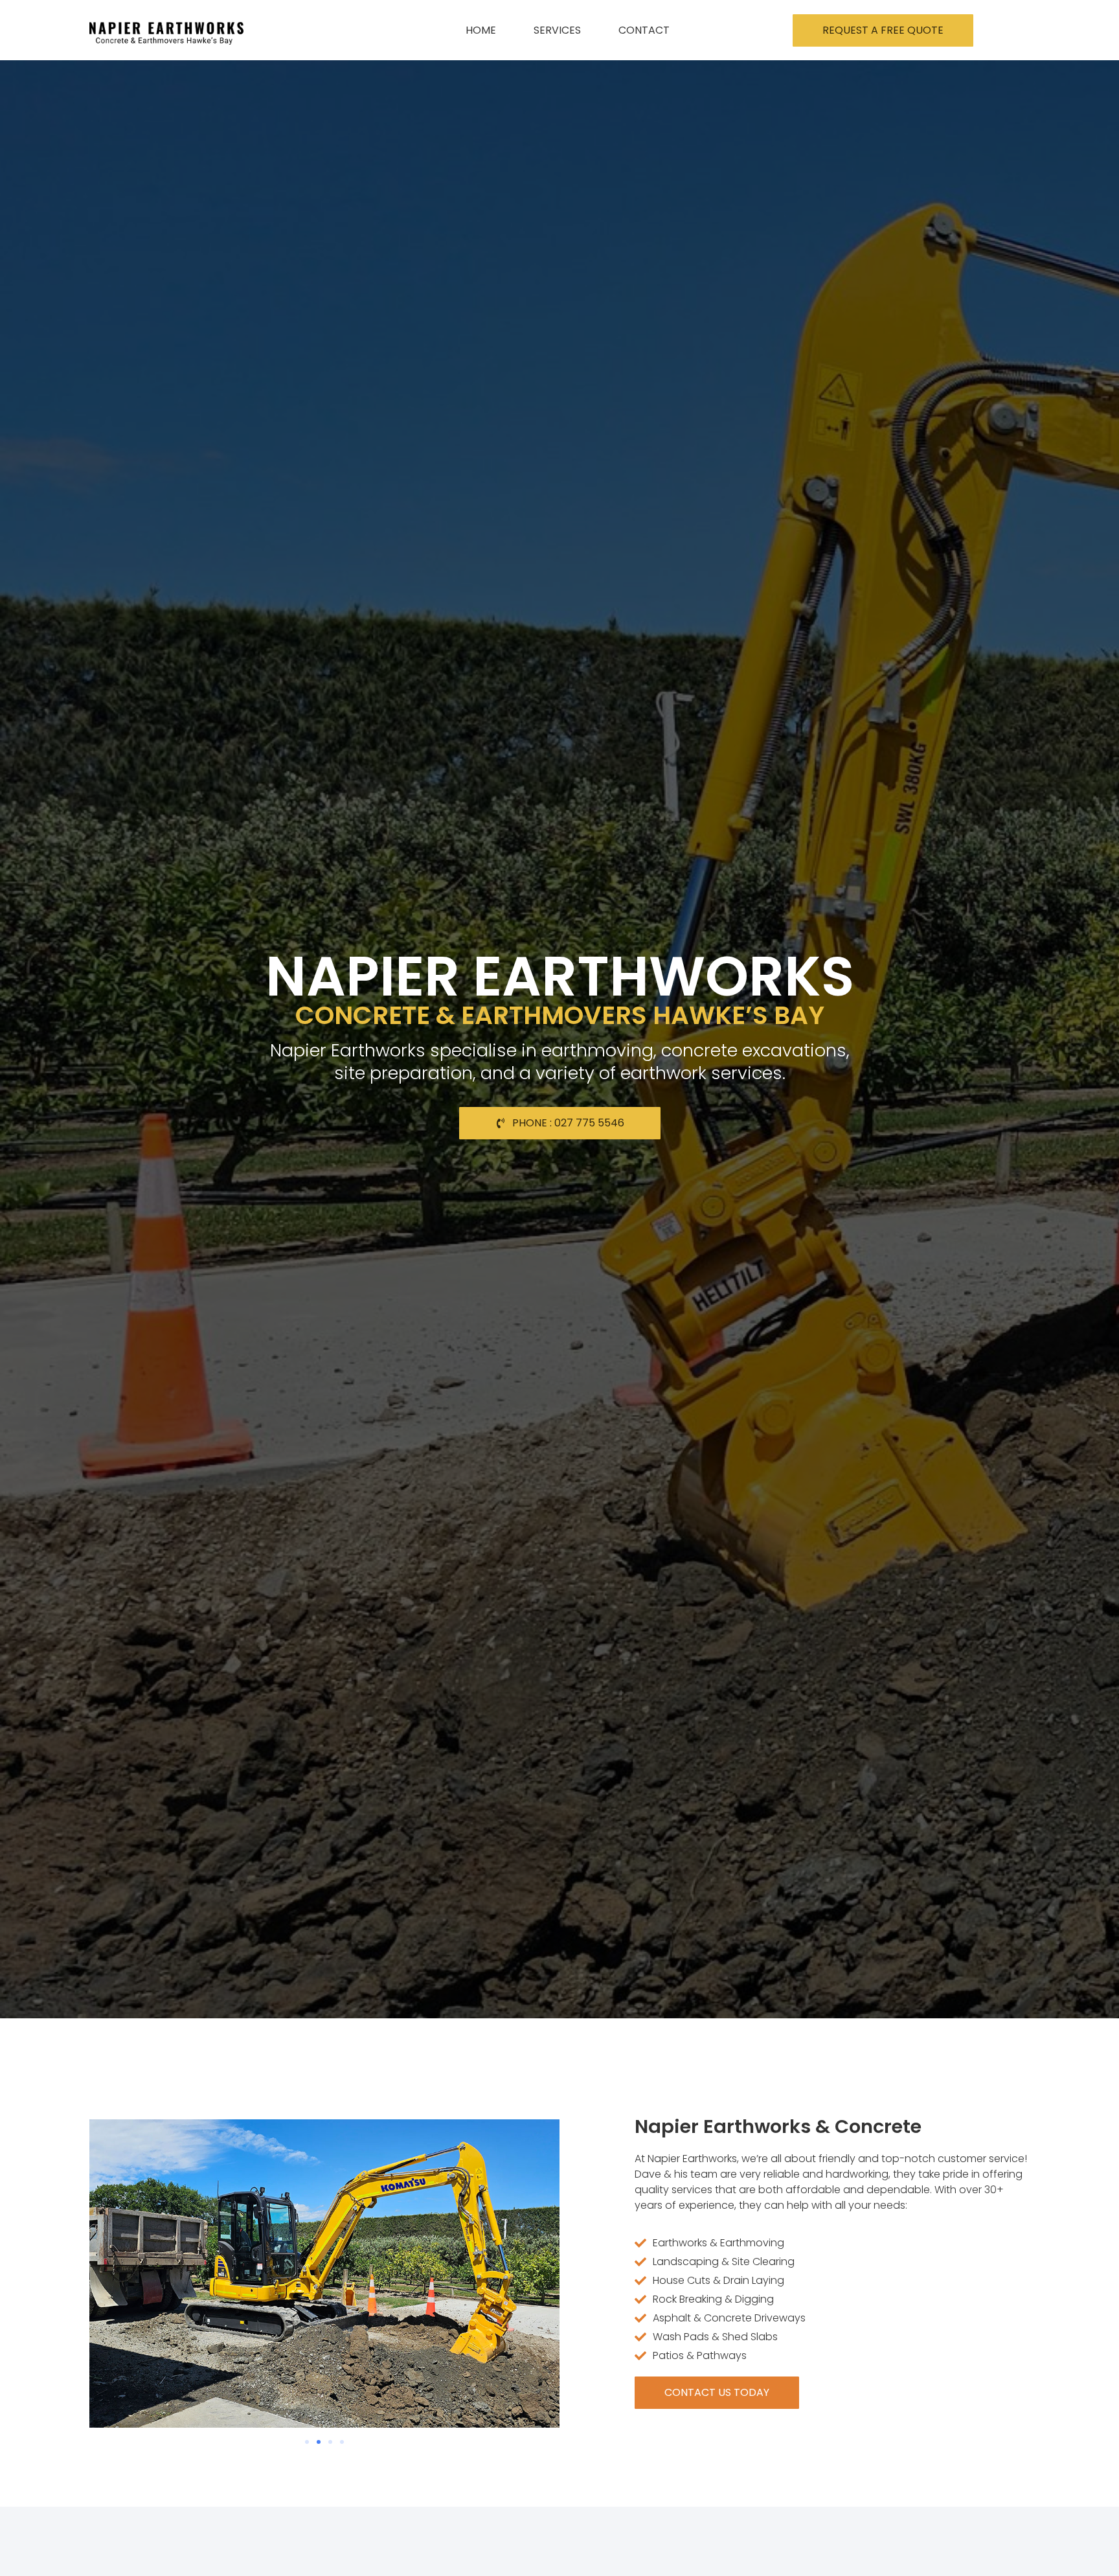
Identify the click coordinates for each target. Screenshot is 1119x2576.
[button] (307, 2442)
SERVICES (557, 30)
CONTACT (644, 30)
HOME (481, 30)
